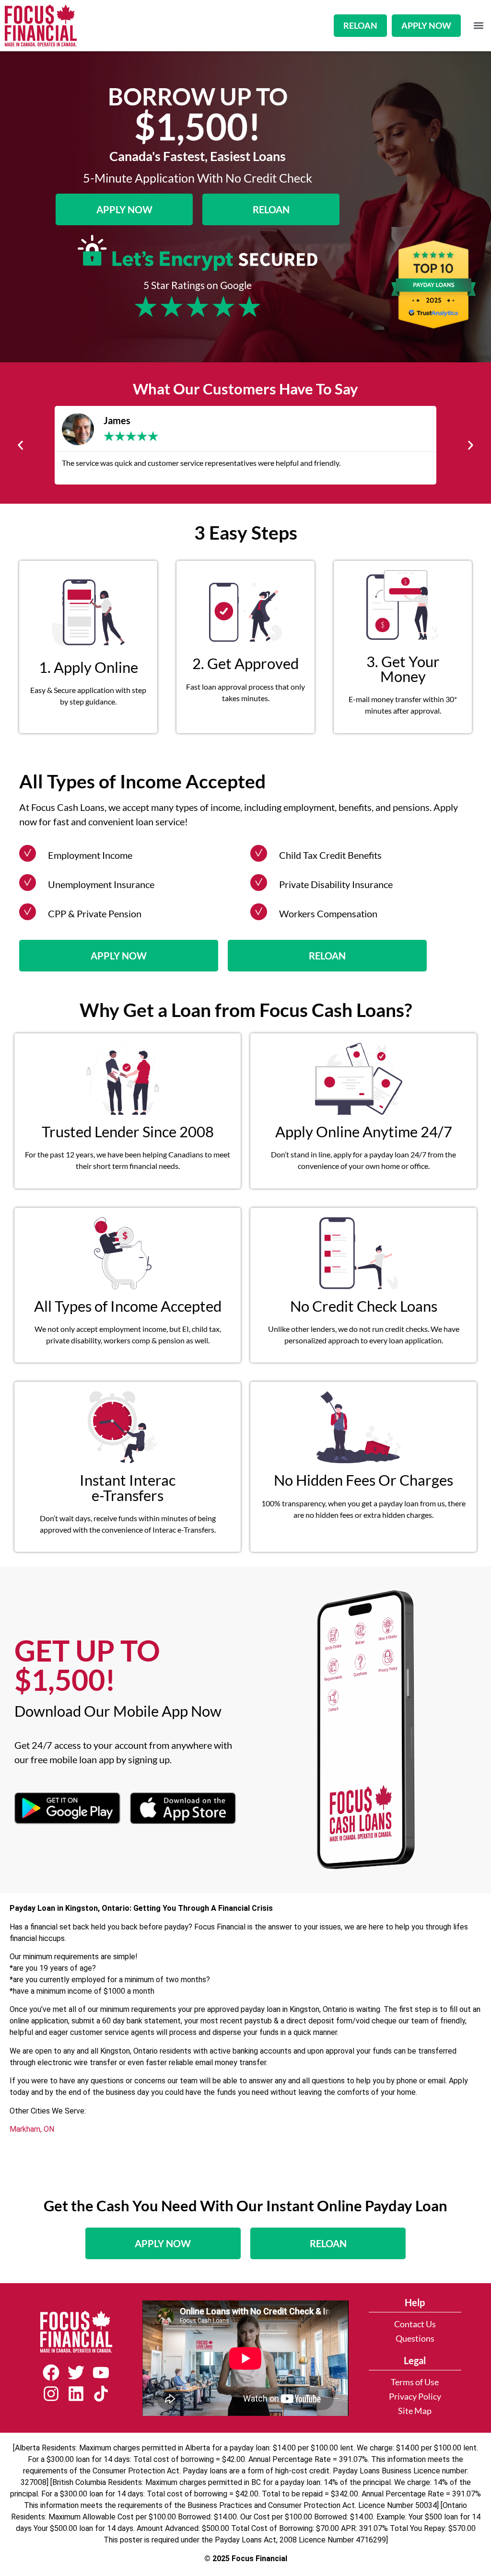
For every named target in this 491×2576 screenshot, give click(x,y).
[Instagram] (51, 2394)
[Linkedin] (76, 2394)
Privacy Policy (415, 2397)
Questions (415, 2339)
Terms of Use (415, 2382)
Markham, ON (32, 2129)
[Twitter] (76, 2372)
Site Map (415, 2411)
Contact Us (415, 2324)
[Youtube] (101, 2372)
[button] (478, 26)
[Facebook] (51, 2372)
